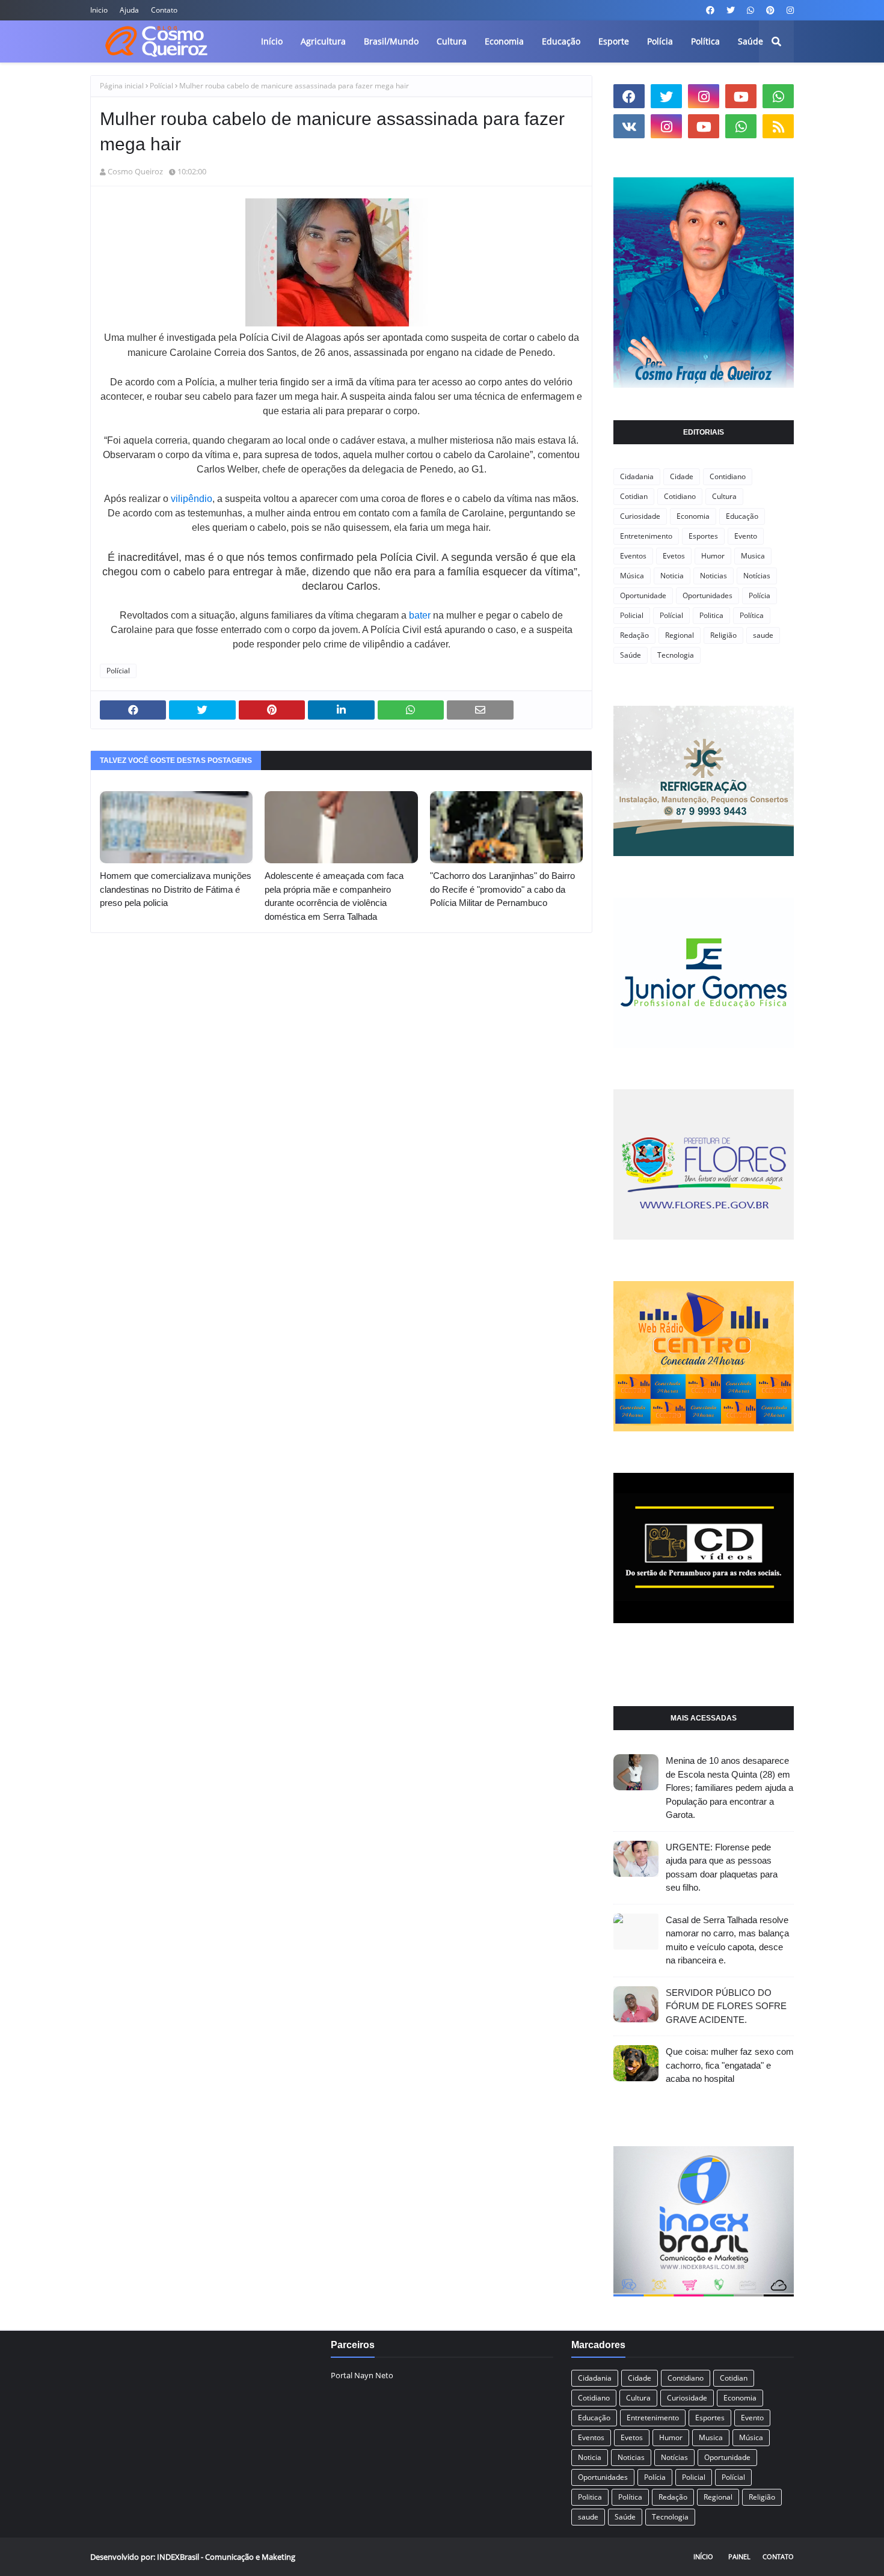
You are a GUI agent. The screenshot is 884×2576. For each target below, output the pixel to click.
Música (632, 576)
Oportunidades (708, 595)
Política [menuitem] (705, 41)
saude (763, 635)
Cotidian (634, 496)
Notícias (757, 576)
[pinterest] (770, 10)
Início (703, 2556)
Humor (713, 556)
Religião (723, 635)
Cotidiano (680, 496)
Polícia (760, 595)
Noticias (714, 576)
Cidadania (637, 476)
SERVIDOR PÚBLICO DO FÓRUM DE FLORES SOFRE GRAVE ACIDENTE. (726, 2006)
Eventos (633, 556)
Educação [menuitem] (561, 41)
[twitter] (731, 10)
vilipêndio (192, 499)
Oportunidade (643, 595)
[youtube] (741, 96)
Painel (739, 2556)
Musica (753, 556)
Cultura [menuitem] (452, 41)
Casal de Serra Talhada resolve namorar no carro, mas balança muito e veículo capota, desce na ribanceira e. (727, 1940)
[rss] (778, 126)
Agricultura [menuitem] (323, 41)
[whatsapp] (750, 10)
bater (420, 615)
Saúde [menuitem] (750, 41)
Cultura (724, 496)
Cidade (682, 476)
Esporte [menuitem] (614, 41)
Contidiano (728, 476)
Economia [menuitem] (504, 41)
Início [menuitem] (272, 41)
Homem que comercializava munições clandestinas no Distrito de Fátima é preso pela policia (176, 889)
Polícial (161, 86)
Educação (742, 516)
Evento (746, 536)
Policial (632, 615)
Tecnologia (676, 655)
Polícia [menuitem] (660, 41)
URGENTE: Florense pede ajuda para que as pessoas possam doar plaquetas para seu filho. (722, 1868)
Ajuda (129, 10)
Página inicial (122, 86)
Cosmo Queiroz (135, 171)
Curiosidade (640, 516)
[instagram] (789, 10)
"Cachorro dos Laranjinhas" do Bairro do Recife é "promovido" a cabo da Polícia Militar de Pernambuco (502, 889)
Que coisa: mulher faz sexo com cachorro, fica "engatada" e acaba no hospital (730, 2065)
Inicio (99, 10)
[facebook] (710, 10)
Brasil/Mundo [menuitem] (391, 41)
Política (752, 615)
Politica (711, 615)
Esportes (703, 536)
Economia (693, 516)
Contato (164, 10)
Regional (680, 635)
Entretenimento (646, 536)
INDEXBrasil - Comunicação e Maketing (226, 2557)
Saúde (631, 655)
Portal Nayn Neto (362, 2375)
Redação (634, 635)
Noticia (672, 576)
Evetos (674, 556)
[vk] (629, 126)
